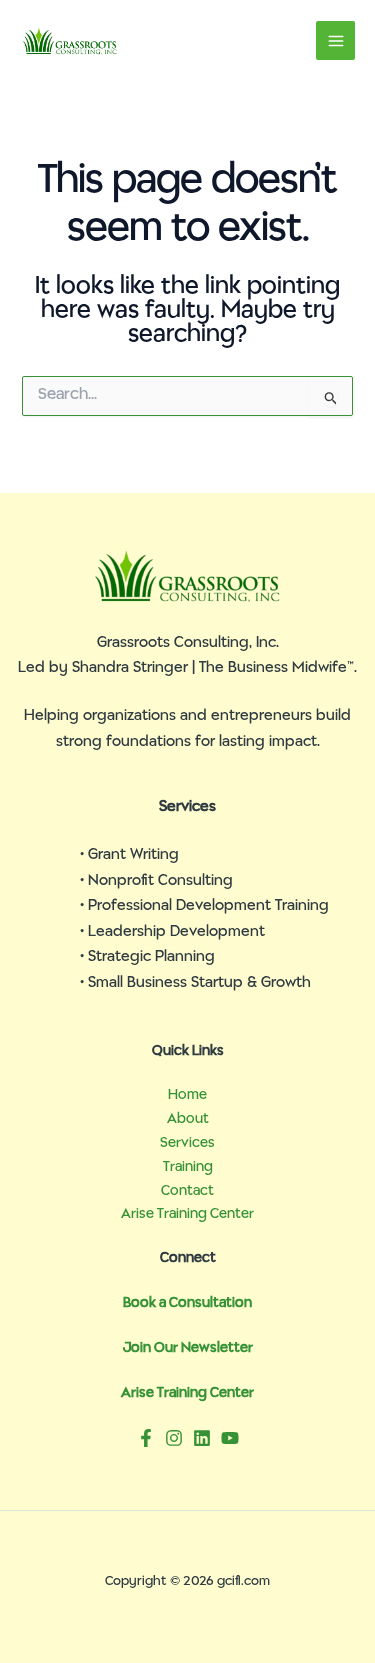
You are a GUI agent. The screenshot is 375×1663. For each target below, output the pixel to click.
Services (187, 1143)
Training (188, 1167)
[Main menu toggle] (335, 40)
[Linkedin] (202, 1438)
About (188, 1119)
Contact (187, 1191)
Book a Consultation (187, 1303)
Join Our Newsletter (188, 1348)
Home (187, 1095)
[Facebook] (146, 1438)
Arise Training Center (187, 1214)
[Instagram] (174, 1438)
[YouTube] (230, 1438)
